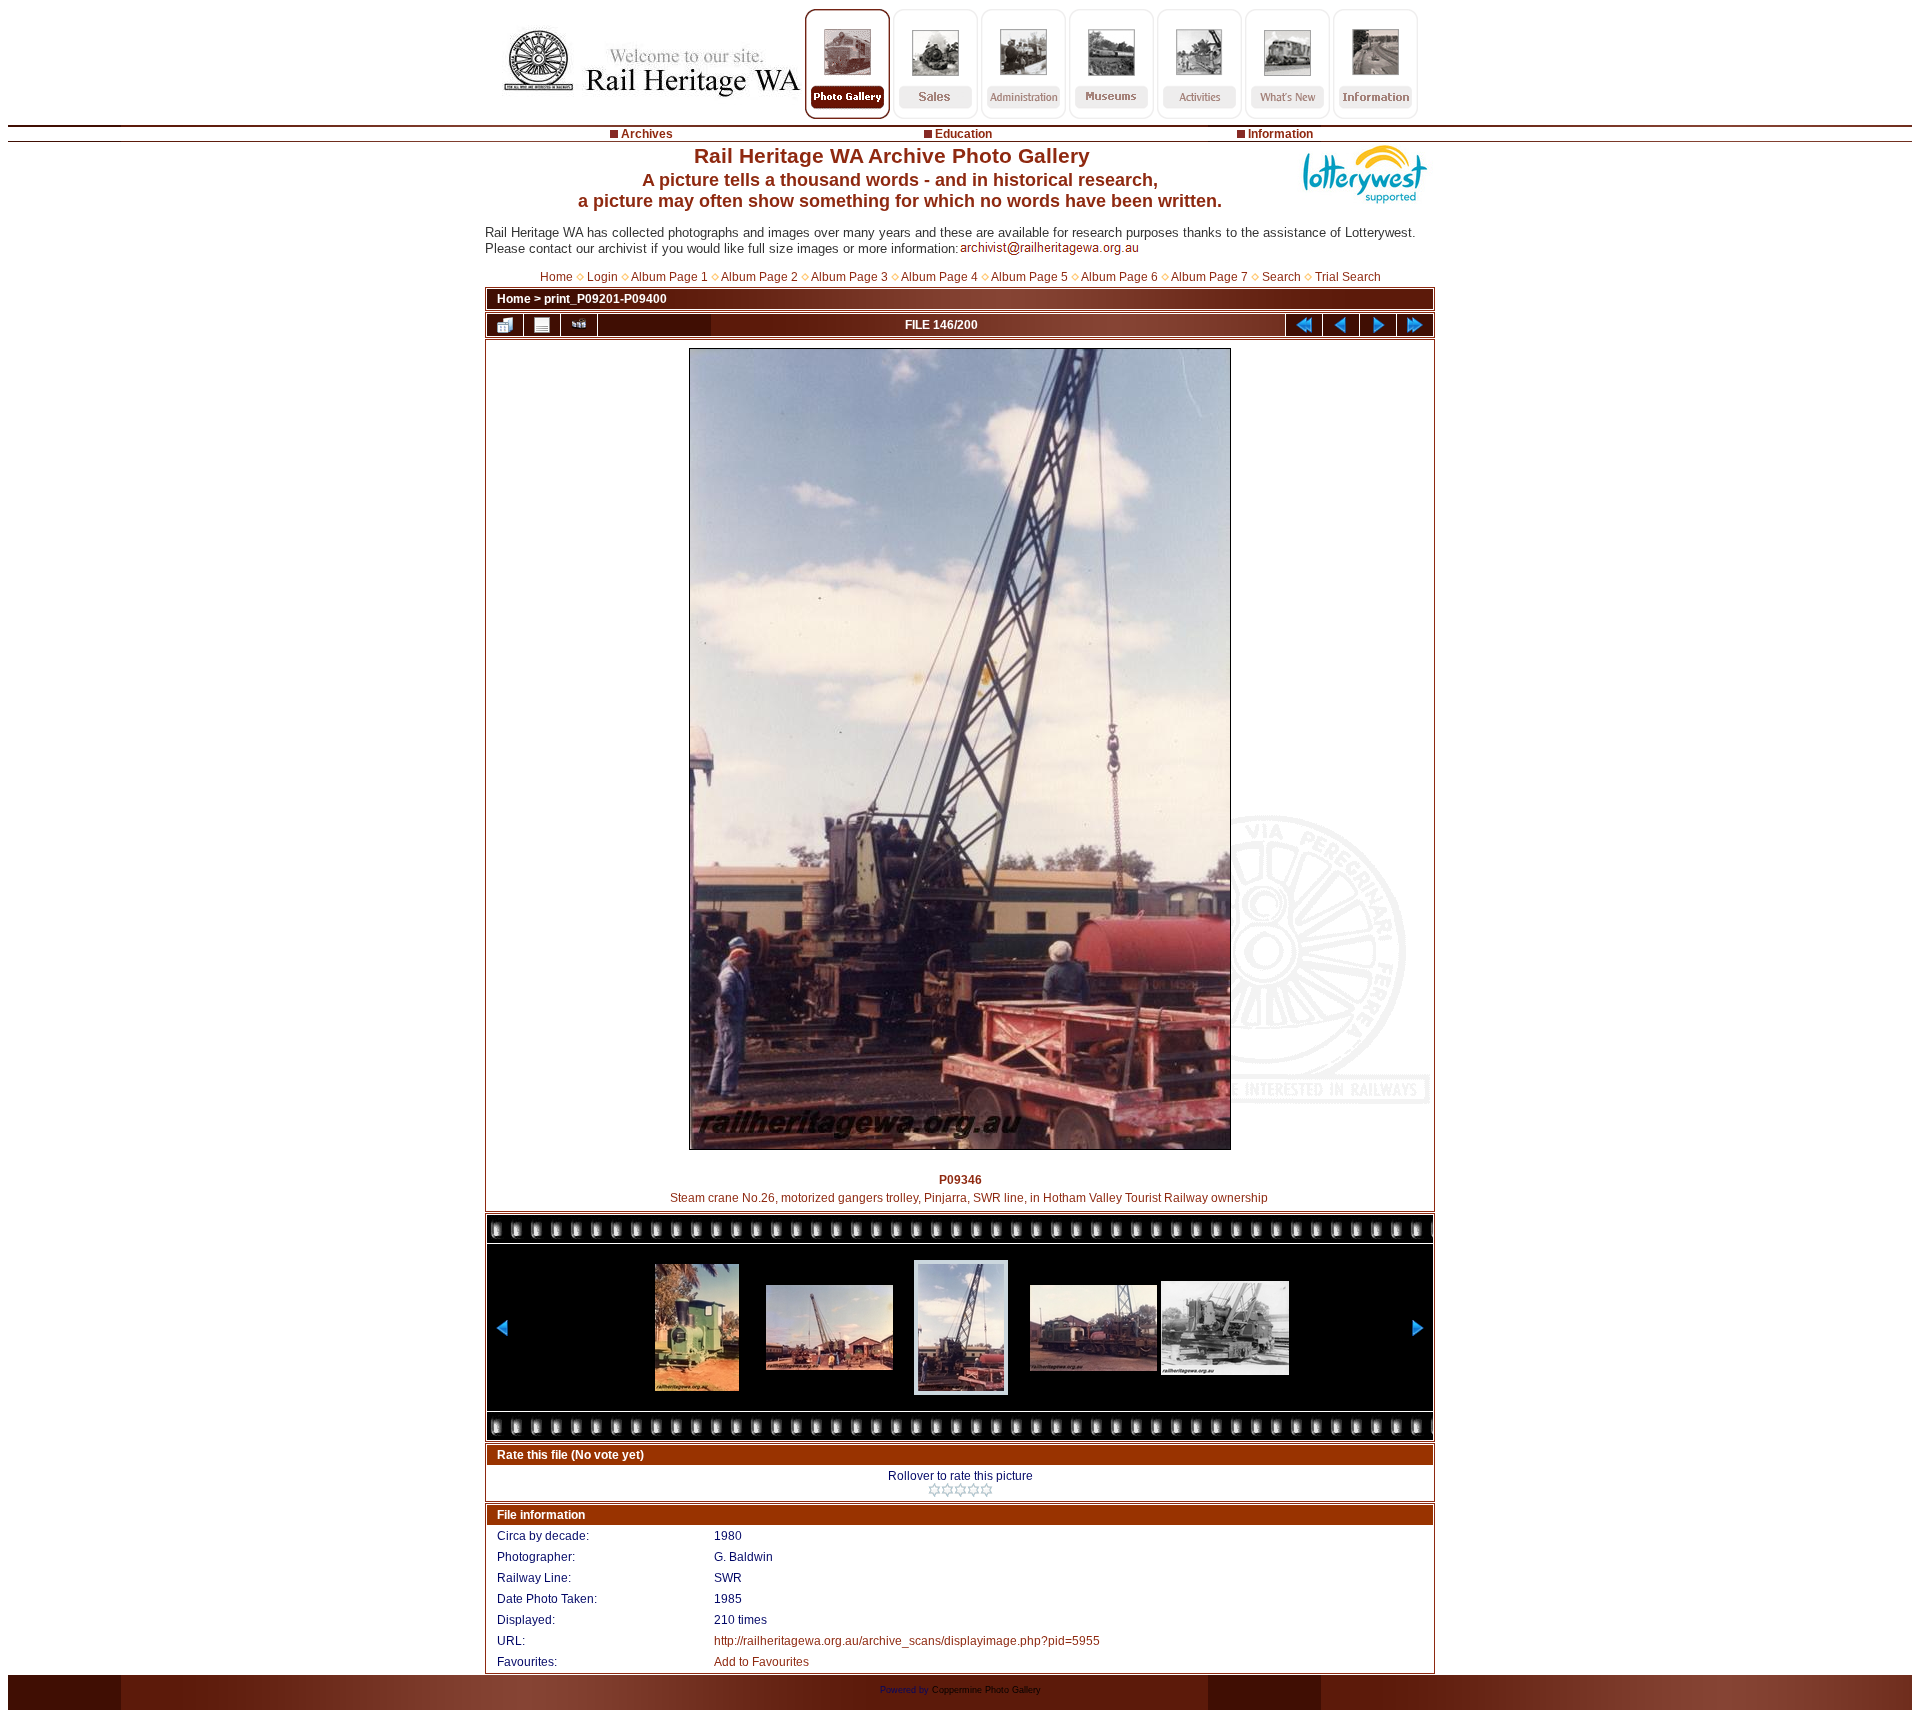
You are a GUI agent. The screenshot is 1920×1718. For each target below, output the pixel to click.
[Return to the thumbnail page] (505, 325)
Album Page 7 (1209, 277)
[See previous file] (1341, 325)
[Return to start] (1304, 325)
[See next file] (1378, 325)
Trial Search (1348, 277)
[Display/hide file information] (542, 325)
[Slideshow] (579, 325)
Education (963, 134)
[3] (960, 1490)
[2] (947, 1490)
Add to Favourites (761, 1662)
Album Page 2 (759, 277)
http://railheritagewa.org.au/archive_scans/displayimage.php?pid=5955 (907, 1641)
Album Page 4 (939, 277)
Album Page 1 (669, 277)
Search (1281, 277)
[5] (986, 1490)
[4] (973, 1490)
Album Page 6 (1119, 277)
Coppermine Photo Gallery (986, 1690)
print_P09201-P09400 (605, 299)
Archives (647, 134)
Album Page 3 (849, 277)
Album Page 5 (1029, 277)
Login (602, 277)
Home (556, 277)
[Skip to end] (1415, 325)
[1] (934, 1490)
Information (1280, 134)
